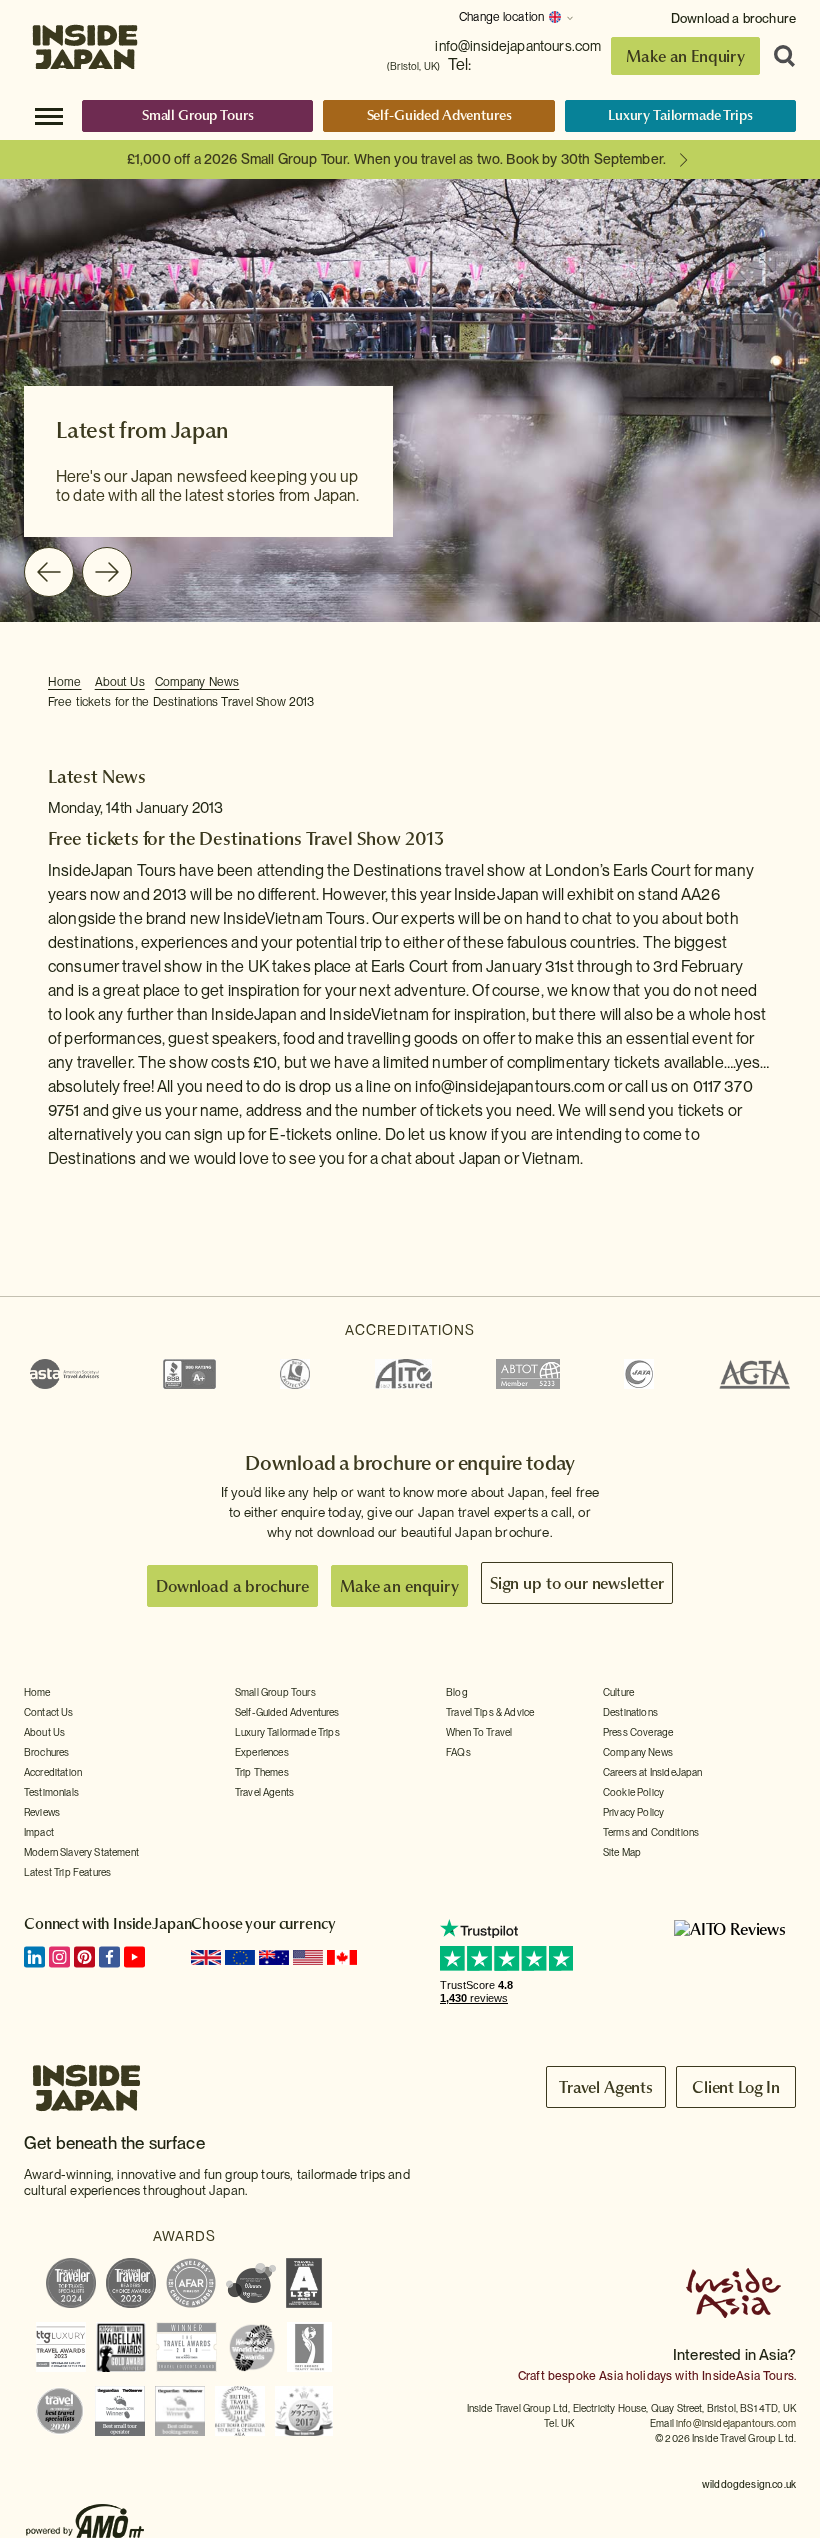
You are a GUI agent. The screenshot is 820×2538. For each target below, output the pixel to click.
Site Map (622, 1852)
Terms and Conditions (651, 1832)
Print (761, 683)
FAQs (458, 1752)
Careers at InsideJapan (653, 1772)
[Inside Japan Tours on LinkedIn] (34, 1957)
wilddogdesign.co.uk (749, 2484)
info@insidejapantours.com (518, 46)
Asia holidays (635, 2376)
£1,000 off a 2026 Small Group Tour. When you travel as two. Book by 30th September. (396, 159)
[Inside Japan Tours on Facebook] (109, 1957)
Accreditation (53, 1772)
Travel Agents (264, 1792)
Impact (39, 1832)
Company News (197, 682)
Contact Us (49, 1712)
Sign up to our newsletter (577, 1583)
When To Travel (479, 1732)
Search (778, 56)
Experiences (262, 1752)
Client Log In (736, 2087)
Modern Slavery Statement (81, 1852)
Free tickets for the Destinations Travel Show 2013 (181, 702)
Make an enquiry (399, 1586)
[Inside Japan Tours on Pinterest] (84, 1957)
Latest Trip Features (67, 1872)
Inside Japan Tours (85, 42)
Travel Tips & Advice (490, 1712)
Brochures (46, 1752)
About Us (120, 682)
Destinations (630, 1712)
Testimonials (51, 1792)
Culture (618, 1692)
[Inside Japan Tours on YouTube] (134, 1957)
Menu (49, 115)
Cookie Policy (633, 1792)
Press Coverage (638, 1732)
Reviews (42, 1812)
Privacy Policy (633, 1812)
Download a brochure (733, 18)
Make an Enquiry (685, 56)
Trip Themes (262, 1772)
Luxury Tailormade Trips (680, 115)
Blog (457, 1692)
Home (65, 682)
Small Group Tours (198, 115)
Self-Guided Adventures (439, 115)
